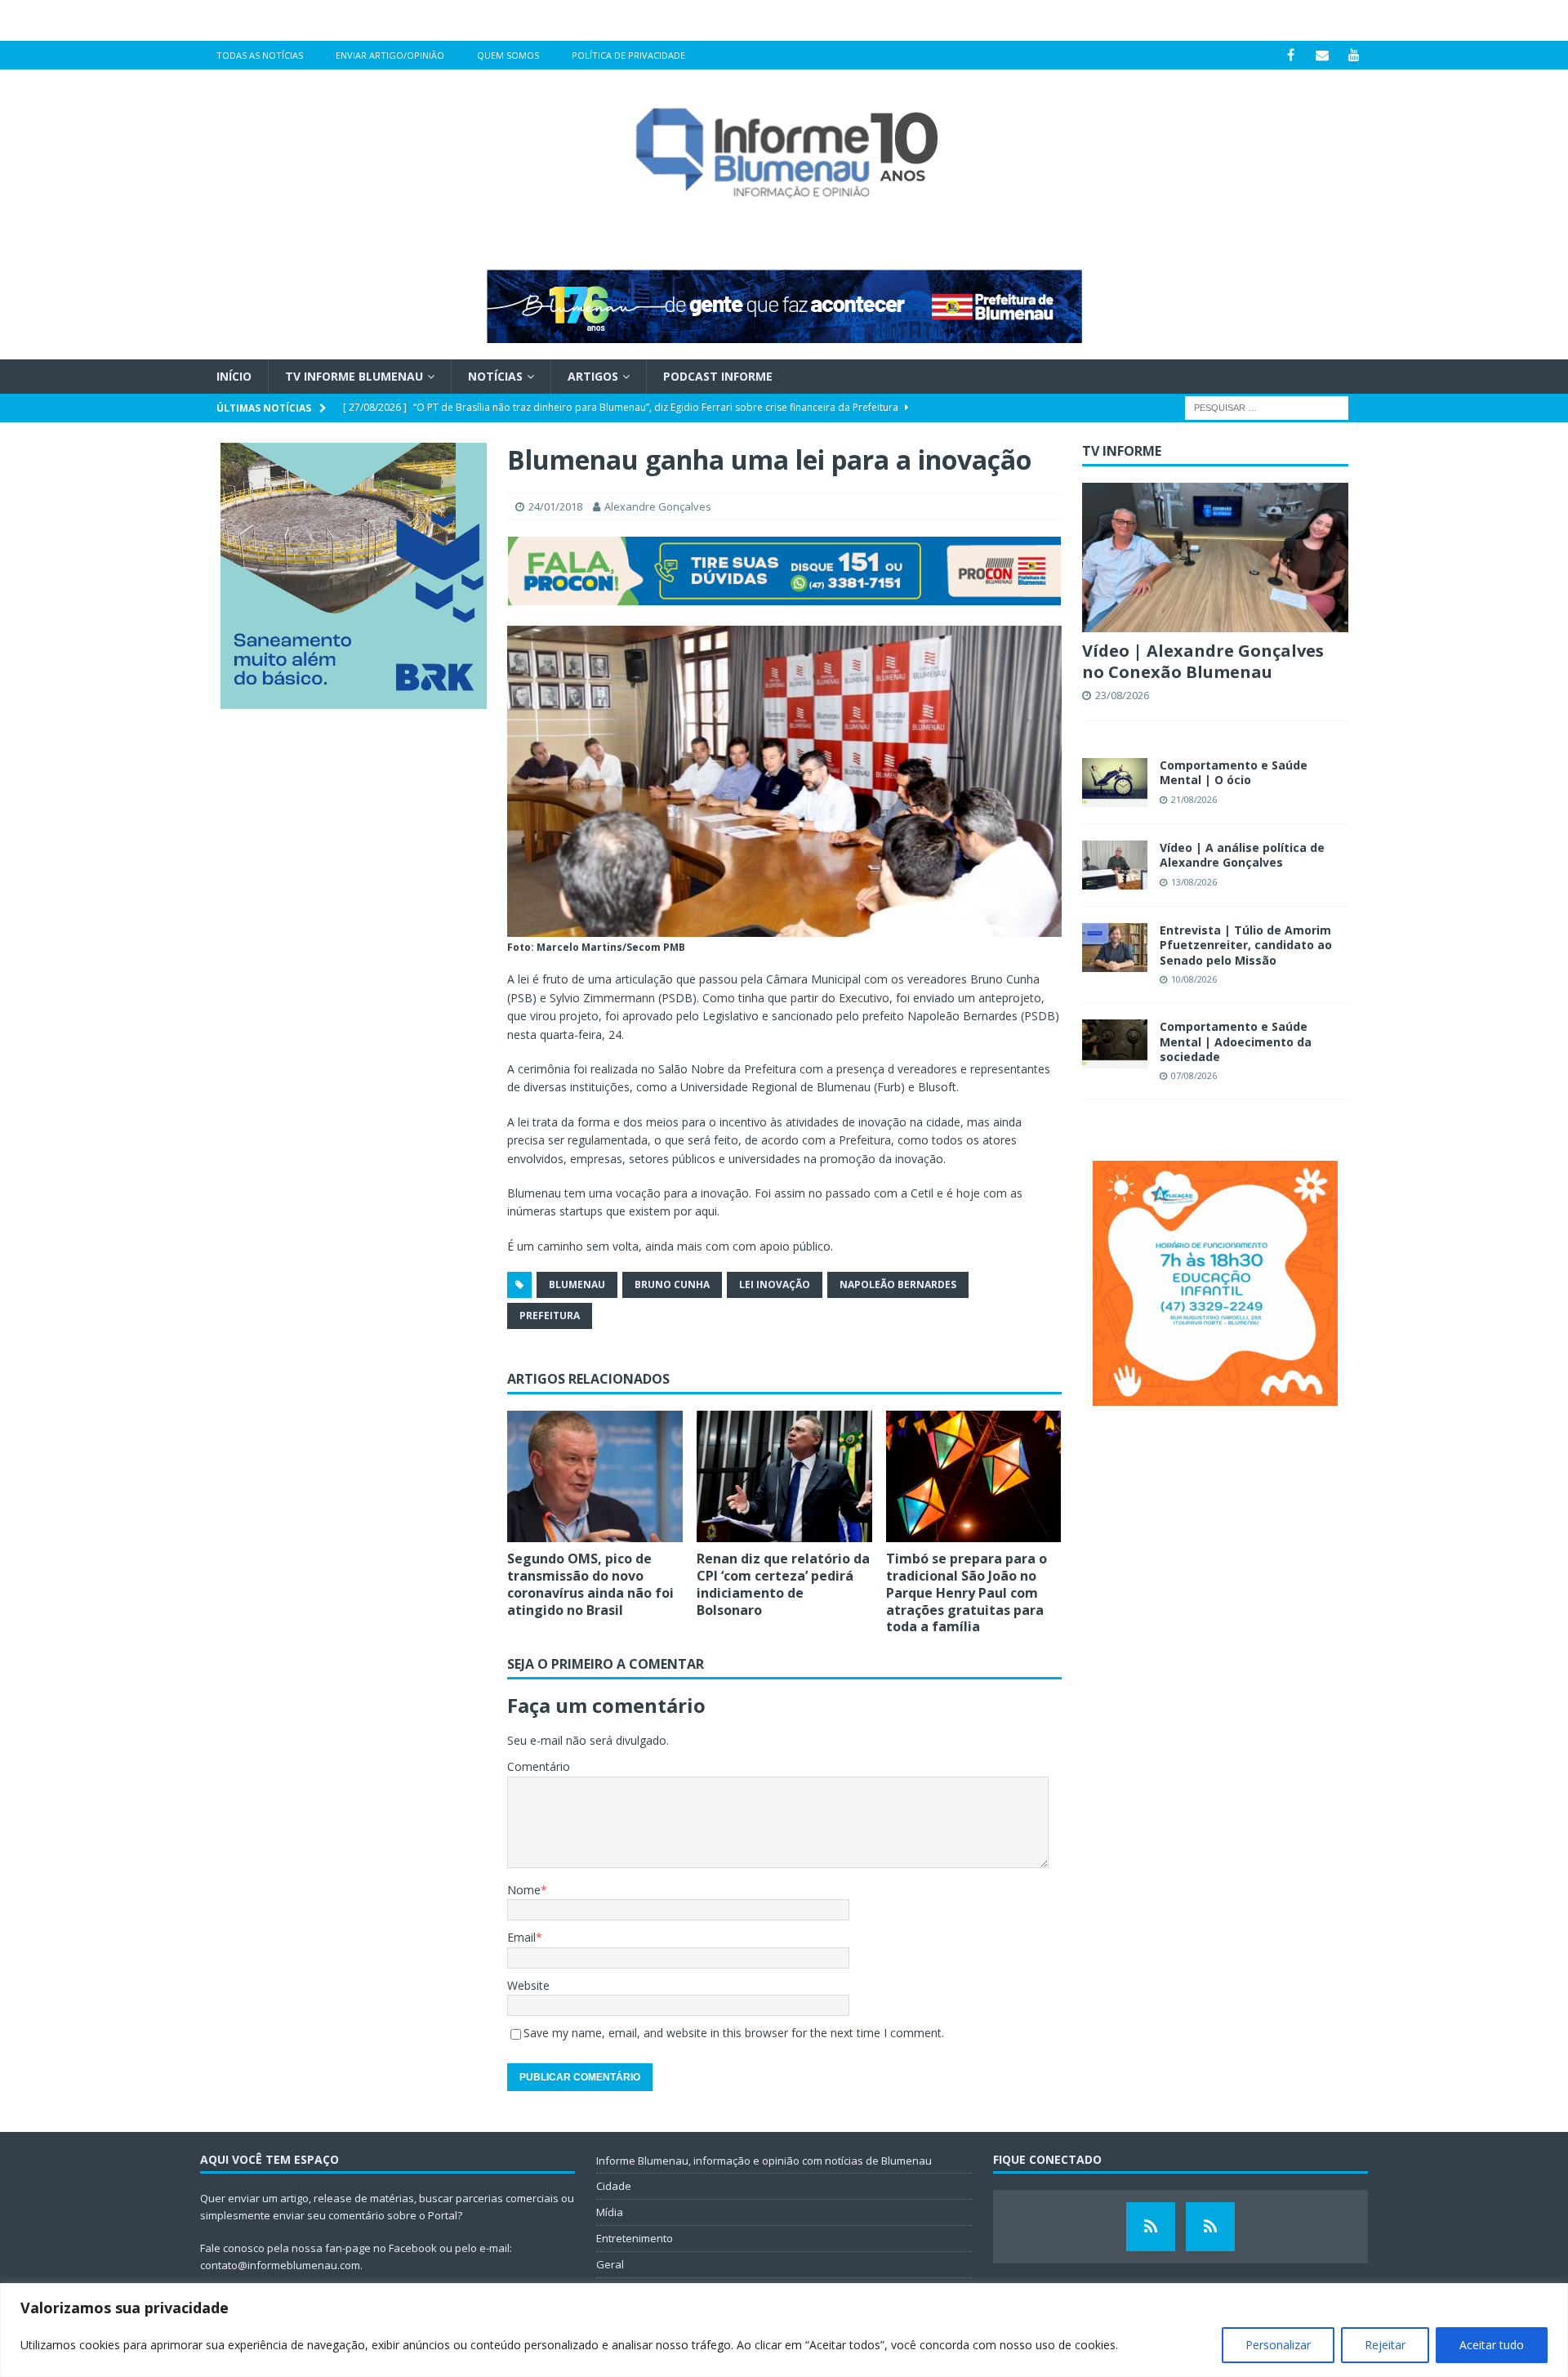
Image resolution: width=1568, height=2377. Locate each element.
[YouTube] (1354, 55)
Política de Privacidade (628, 55)
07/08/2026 (1194, 1075)
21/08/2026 (1194, 799)
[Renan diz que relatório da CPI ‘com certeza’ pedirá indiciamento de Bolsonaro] (784, 1476)
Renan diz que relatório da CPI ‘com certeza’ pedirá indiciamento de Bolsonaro (783, 1584)
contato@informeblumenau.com (280, 2265)
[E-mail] (1323, 55)
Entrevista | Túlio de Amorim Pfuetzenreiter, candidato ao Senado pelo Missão (1246, 945)
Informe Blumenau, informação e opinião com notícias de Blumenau (764, 2161)
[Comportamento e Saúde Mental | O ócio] (1115, 783)
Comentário (539, 1766)
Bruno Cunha (672, 1284)
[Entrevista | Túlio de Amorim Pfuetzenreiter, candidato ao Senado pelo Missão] (1115, 948)
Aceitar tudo (1492, 2345)
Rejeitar (1385, 2345)
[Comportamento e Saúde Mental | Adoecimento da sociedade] (1115, 1044)
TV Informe (1122, 451)
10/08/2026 (1194, 979)
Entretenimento (635, 2238)
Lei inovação (775, 1284)
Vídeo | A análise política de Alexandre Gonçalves (1242, 855)
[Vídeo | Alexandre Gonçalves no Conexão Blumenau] (1215, 557)
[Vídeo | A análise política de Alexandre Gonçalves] (1115, 865)
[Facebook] (1291, 55)
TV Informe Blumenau (354, 376)
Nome (524, 1890)
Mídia (610, 2212)
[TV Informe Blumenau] (1151, 2227)
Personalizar (1278, 2345)
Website (528, 1985)
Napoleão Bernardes (898, 1284)
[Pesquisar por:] (1267, 407)
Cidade (614, 2186)
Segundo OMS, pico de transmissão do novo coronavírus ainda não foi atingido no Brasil (590, 1584)
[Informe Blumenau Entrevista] (1210, 2227)
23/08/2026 (1122, 695)
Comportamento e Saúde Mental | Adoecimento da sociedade (1236, 1041)
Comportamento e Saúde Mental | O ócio (1234, 772)
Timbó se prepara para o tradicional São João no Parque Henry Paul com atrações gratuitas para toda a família (967, 1592)
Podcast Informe (718, 376)
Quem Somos (508, 55)
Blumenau (577, 1284)
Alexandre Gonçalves (658, 506)
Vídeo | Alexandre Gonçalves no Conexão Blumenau (1203, 661)
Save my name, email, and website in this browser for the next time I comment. (734, 2033)
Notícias (495, 376)
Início (234, 376)
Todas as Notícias (260, 55)
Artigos (593, 376)
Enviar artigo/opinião (390, 55)
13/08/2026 (1194, 882)
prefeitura (550, 1316)
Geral (610, 2264)
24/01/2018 (555, 506)
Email (521, 1937)
